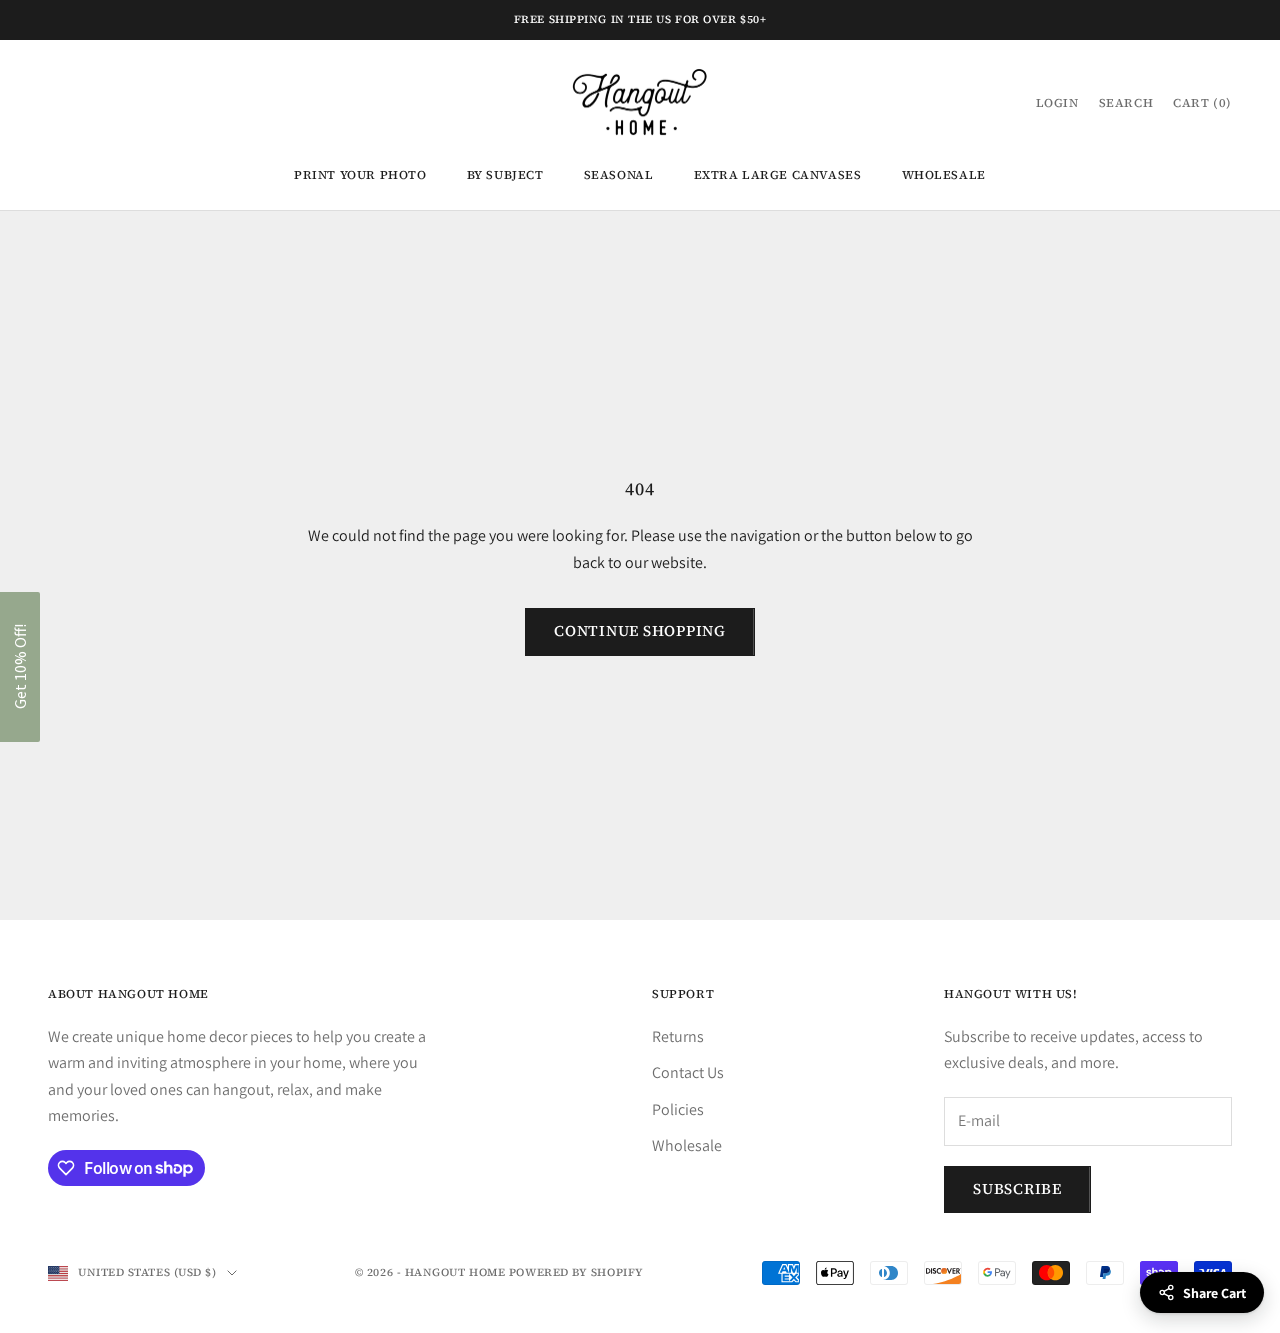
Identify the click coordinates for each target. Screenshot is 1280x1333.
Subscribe (1017, 1188)
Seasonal (619, 175)
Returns (678, 1036)
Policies (678, 1109)
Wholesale (944, 175)
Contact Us (688, 1072)
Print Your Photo (360, 175)
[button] (20, 667)
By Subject (505, 175)
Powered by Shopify (576, 1272)
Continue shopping (640, 630)
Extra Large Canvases (778, 175)
